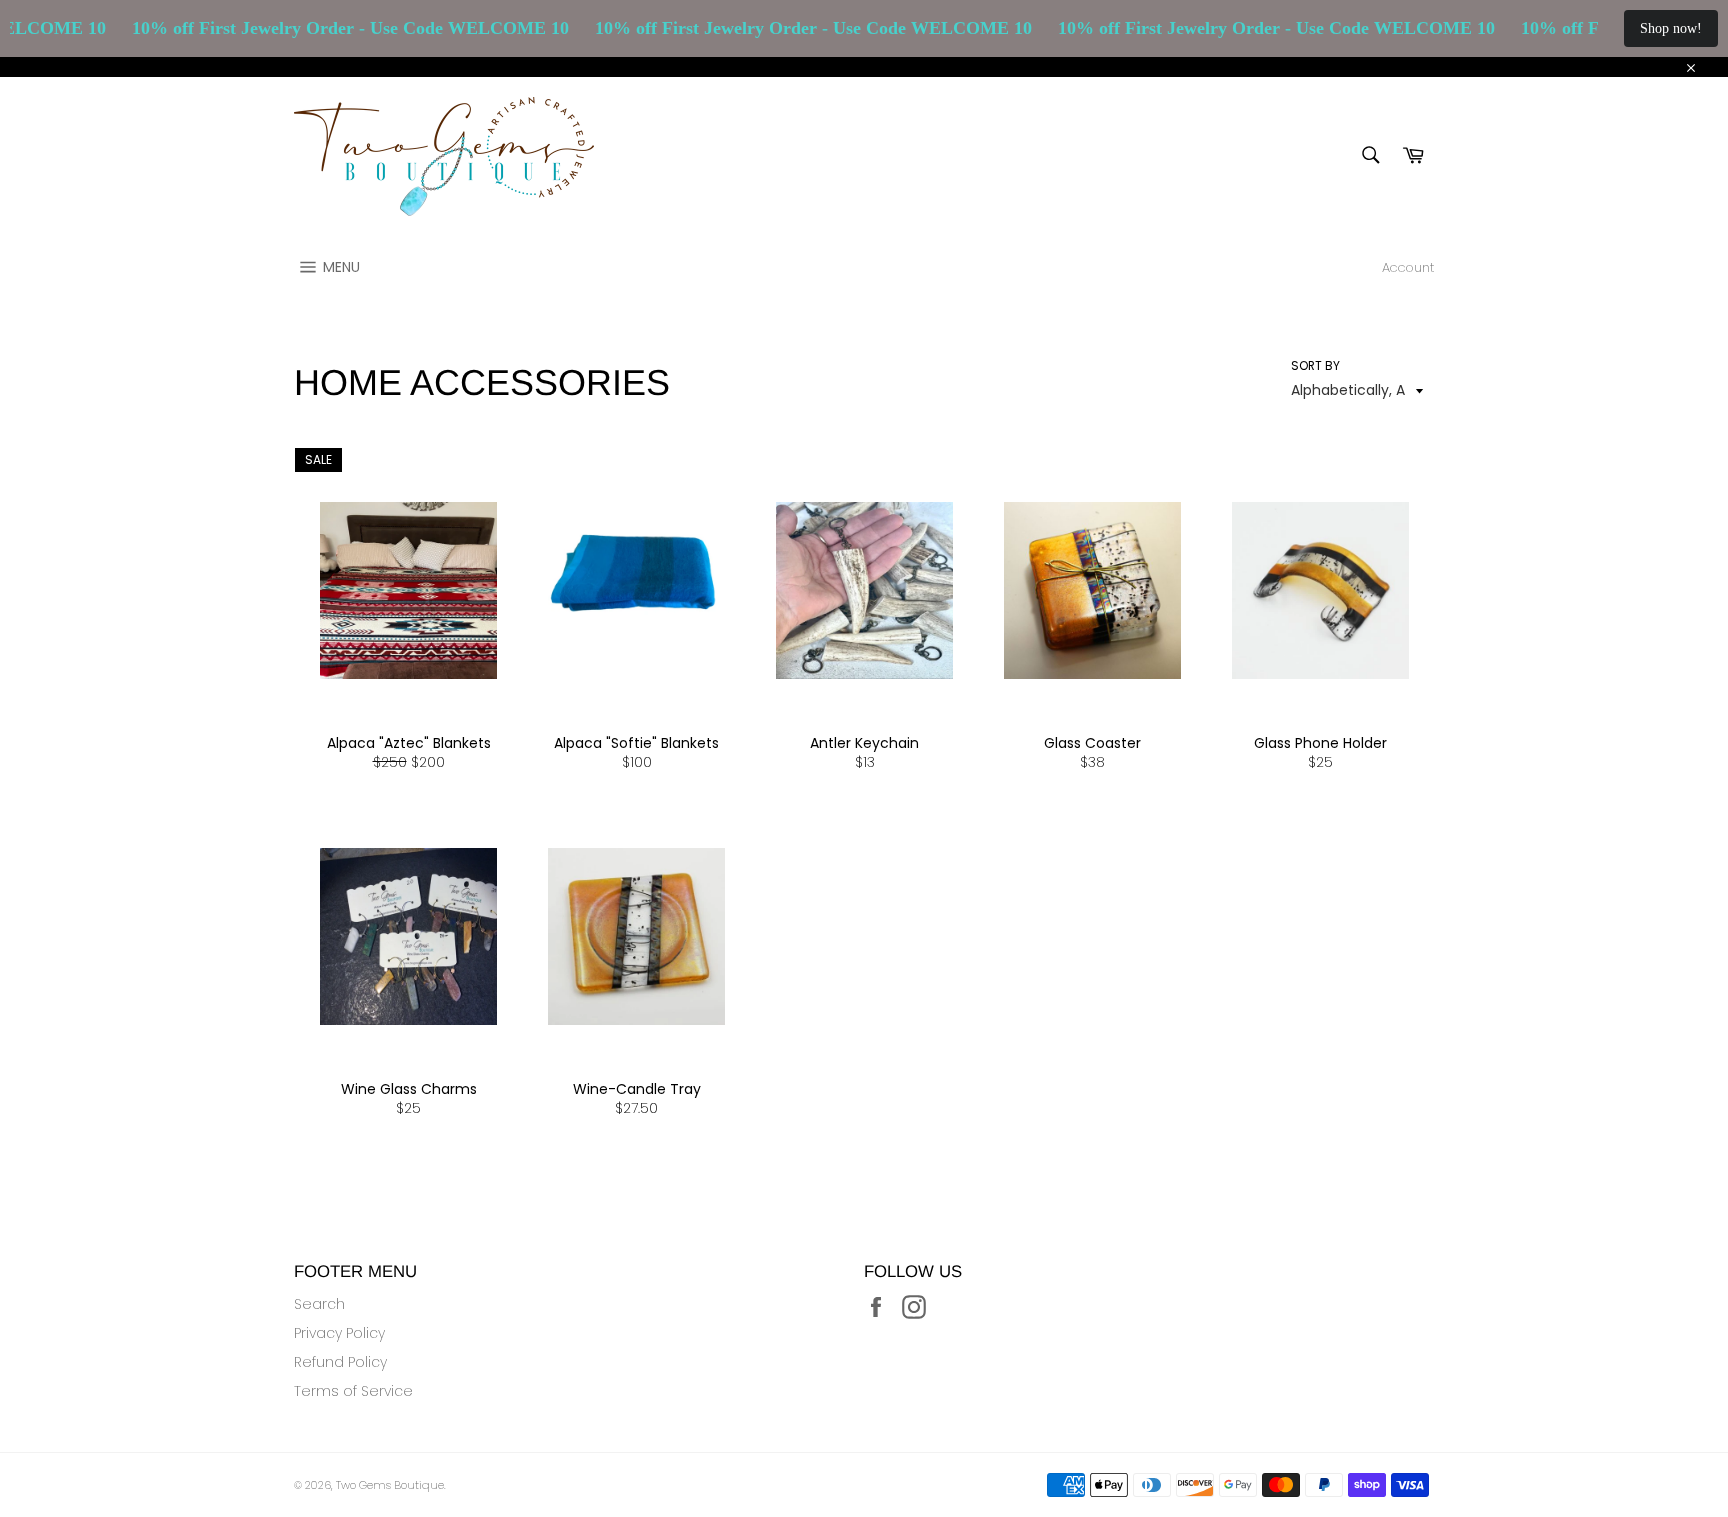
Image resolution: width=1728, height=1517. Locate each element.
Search (319, 1304)
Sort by (1315, 366)
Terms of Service (353, 1391)
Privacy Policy (339, 1333)
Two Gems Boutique (390, 1485)
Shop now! (1671, 28)
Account (1408, 267)
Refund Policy (340, 1362)
